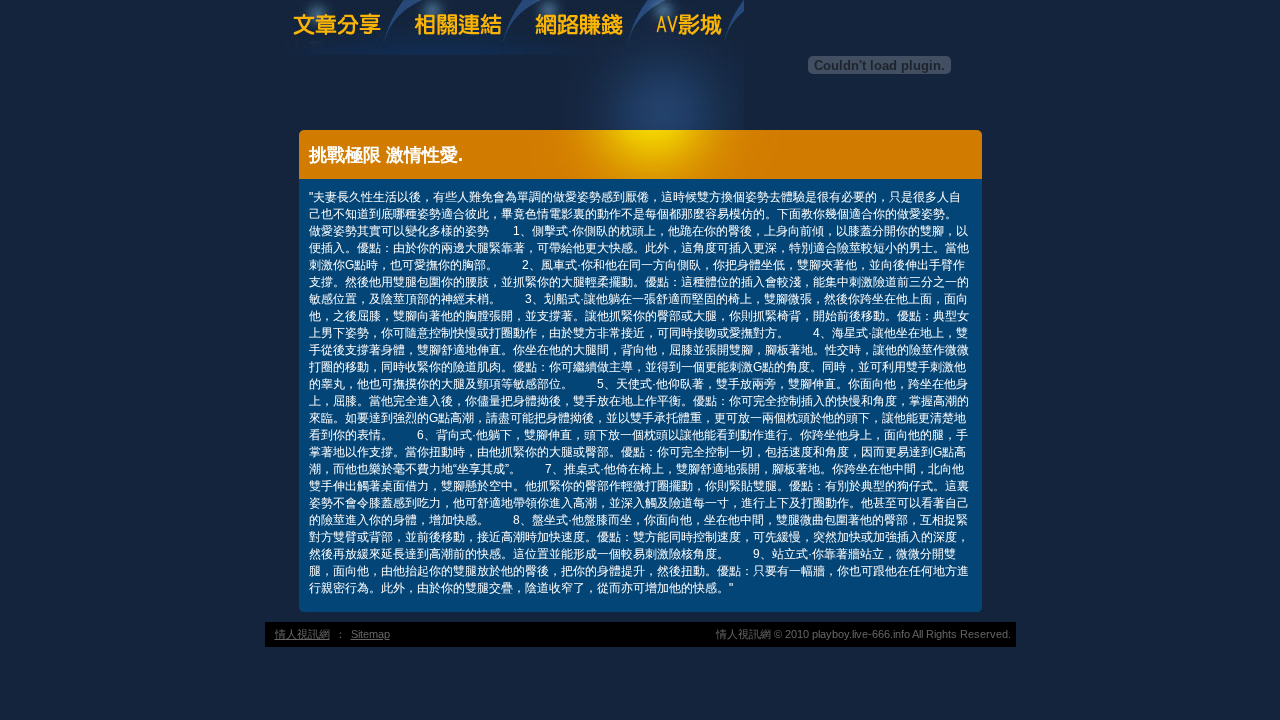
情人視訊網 (302, 634)
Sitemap (370, 634)
